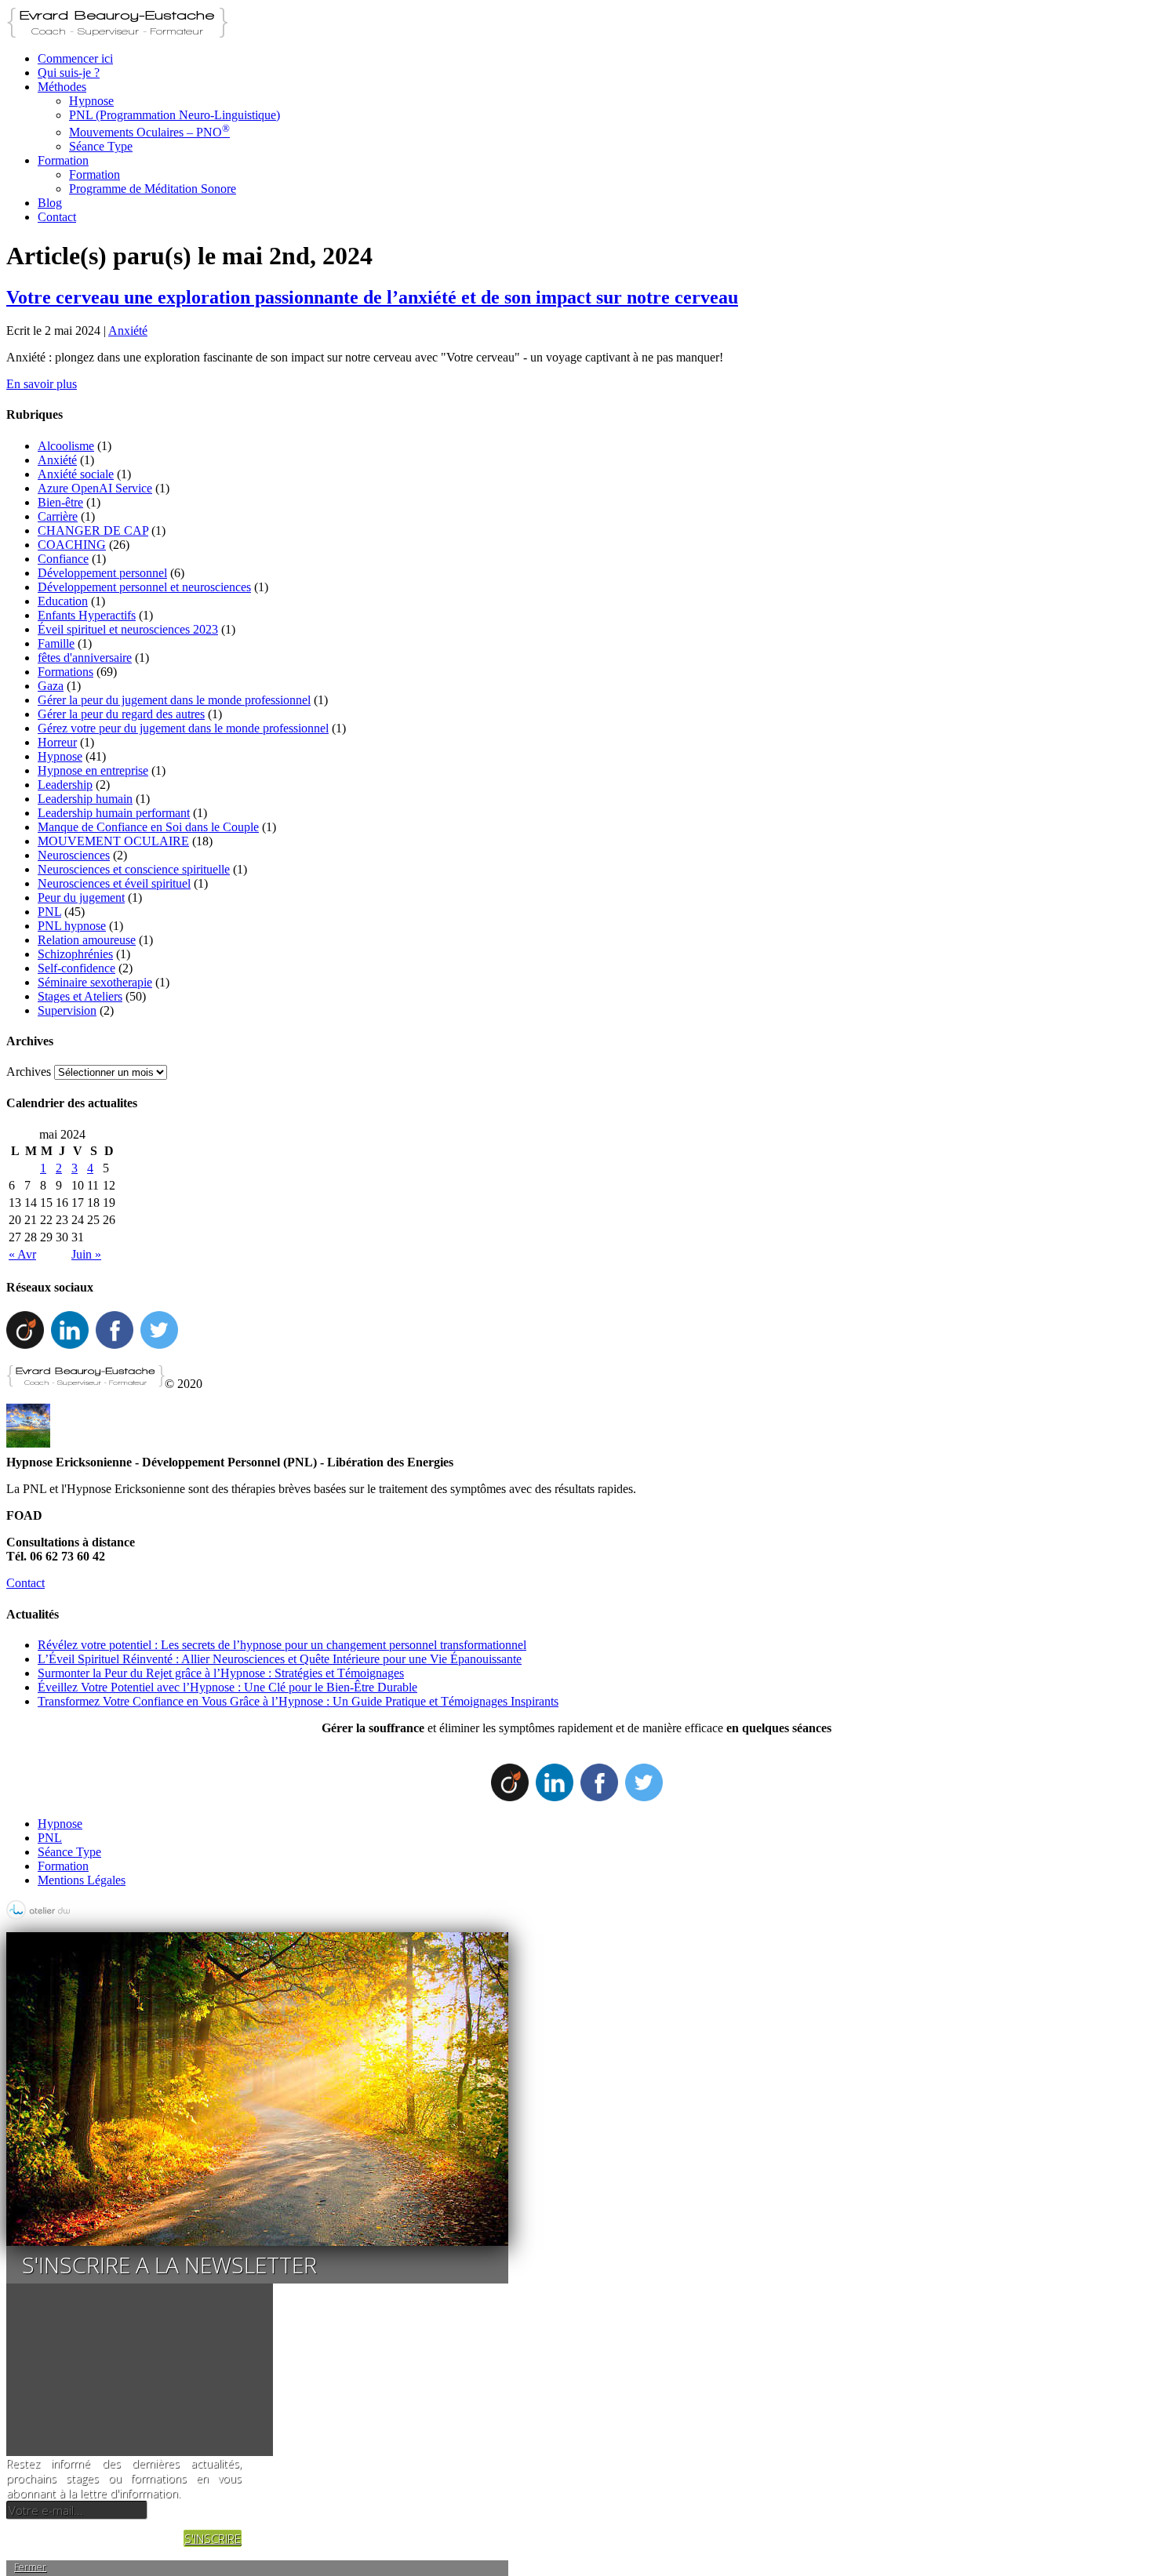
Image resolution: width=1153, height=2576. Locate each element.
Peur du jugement (81, 897)
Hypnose (91, 101)
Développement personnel (102, 573)
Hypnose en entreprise (93, 770)
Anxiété (128, 331)
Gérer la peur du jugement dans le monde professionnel (174, 700)
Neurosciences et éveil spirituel (114, 883)
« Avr (22, 1254)
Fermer (30, 2567)
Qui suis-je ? (69, 73)
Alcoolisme (66, 446)
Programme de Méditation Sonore (153, 189)
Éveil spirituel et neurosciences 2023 (128, 629)
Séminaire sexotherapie (95, 982)
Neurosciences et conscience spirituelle (134, 869)
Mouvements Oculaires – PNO (149, 132)
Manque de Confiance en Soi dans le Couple (148, 827)
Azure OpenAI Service (95, 488)
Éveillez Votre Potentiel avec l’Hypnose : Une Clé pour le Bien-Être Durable (227, 1687)
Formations (65, 672)
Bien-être (60, 502)
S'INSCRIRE (213, 2538)
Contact (57, 217)
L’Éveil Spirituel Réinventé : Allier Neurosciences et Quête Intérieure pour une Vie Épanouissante (280, 1659)
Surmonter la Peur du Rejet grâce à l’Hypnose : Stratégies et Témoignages (221, 1673)
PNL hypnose (72, 926)
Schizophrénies (75, 954)
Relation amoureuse (87, 940)
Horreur (57, 742)
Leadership (65, 785)
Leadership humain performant (114, 813)
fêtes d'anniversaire (85, 658)
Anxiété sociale (76, 474)
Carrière (58, 516)
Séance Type (101, 146)
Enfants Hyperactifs (87, 615)
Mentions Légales (82, 1880)
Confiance (63, 559)
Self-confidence (76, 968)
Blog (50, 203)
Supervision (67, 1010)
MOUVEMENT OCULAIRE (113, 841)
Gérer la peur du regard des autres (121, 714)
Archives (29, 1072)
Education (63, 601)
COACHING (72, 545)
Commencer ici (75, 58)
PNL (49, 912)
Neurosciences (74, 855)
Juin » (86, 1254)
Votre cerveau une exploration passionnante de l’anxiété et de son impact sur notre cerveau (372, 297)
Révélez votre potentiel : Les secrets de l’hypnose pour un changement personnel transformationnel (282, 1645)
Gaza (51, 686)
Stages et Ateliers (80, 996)
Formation (63, 160)
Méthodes (62, 87)
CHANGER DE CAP (93, 530)
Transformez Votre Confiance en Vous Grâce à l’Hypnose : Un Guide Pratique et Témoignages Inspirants (298, 1701)
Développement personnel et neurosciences (144, 587)
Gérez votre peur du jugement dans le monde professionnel (183, 728)
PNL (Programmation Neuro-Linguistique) (175, 115)
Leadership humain (85, 799)
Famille (56, 643)
